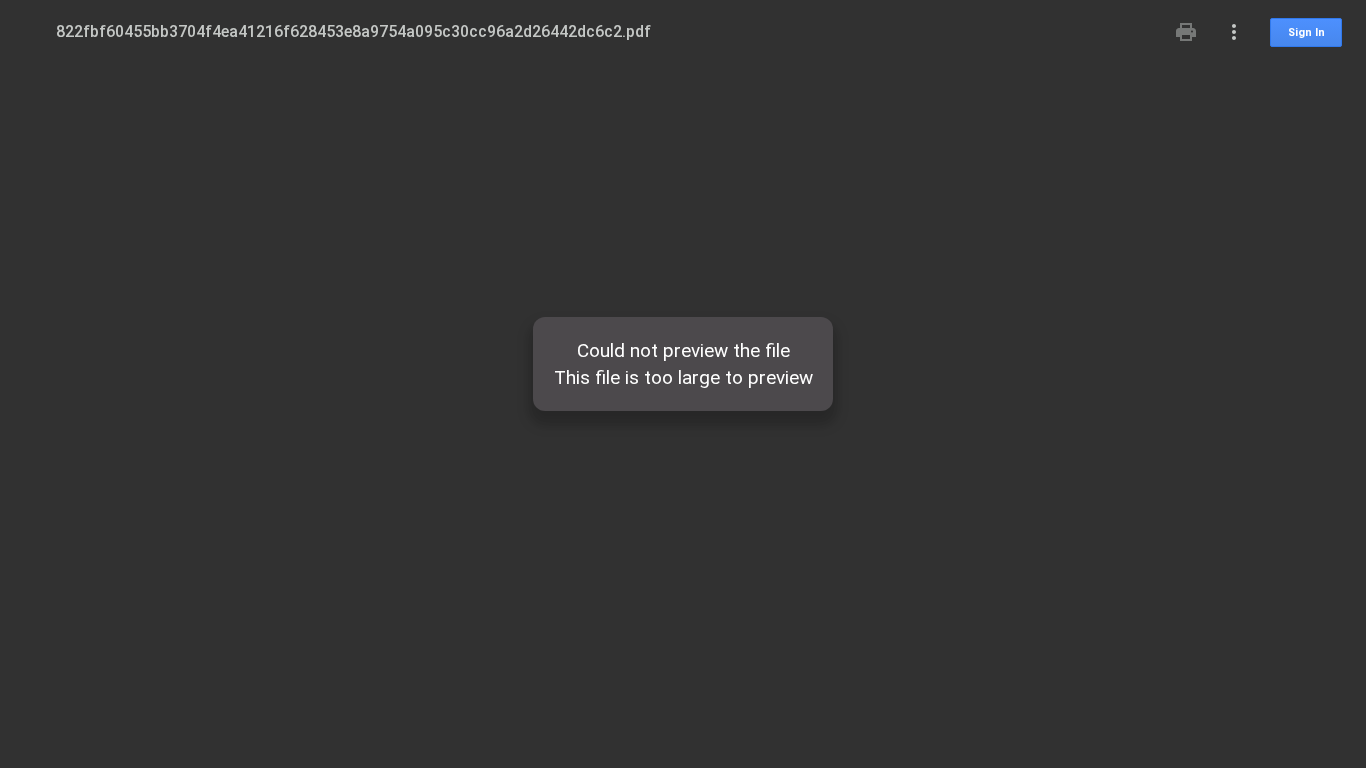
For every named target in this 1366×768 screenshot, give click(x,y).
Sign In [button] (1306, 32)
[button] (1186, 32)
